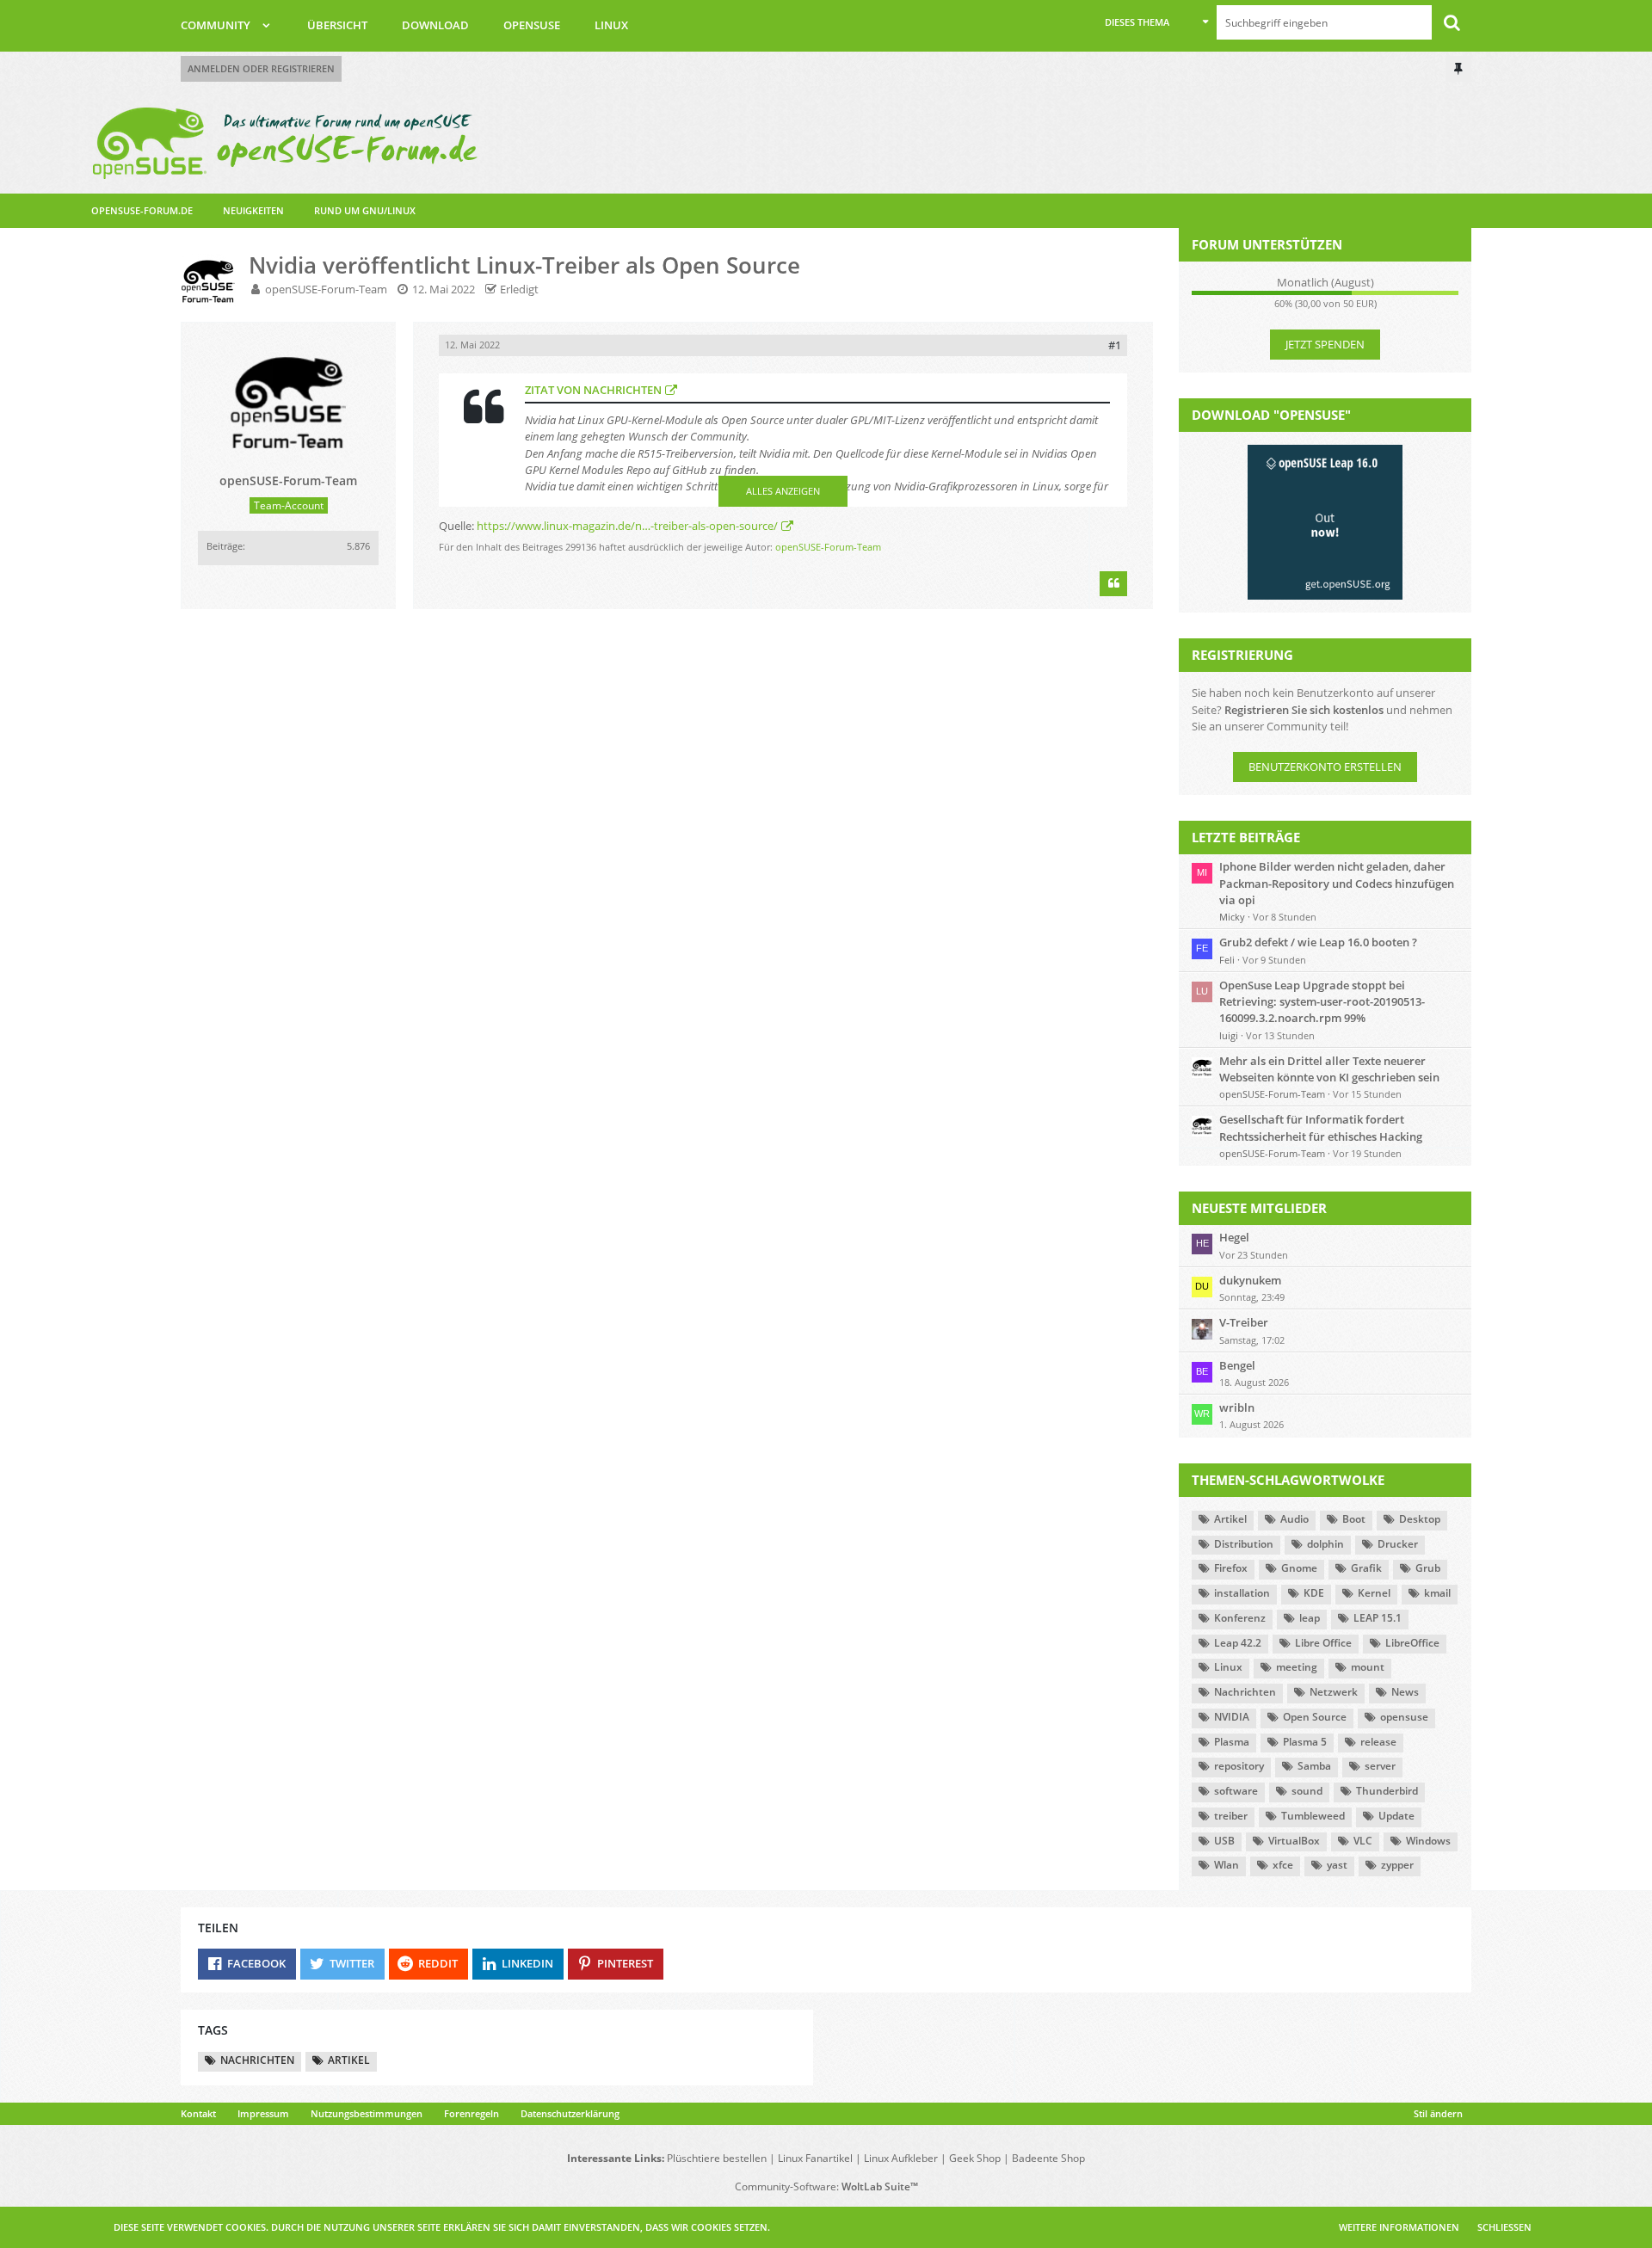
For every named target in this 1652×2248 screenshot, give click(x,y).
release (1378, 1742)
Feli (1227, 960)
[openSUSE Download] (1325, 521)
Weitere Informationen (1399, 2227)
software (1236, 1791)
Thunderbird (1387, 1791)
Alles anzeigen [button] (783, 491)
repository (1239, 1766)
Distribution (1244, 1544)
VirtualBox (1294, 1841)
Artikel (1230, 1519)
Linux (1228, 1667)
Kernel (1374, 1593)
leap (1310, 1618)
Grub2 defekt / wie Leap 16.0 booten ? (1318, 942)
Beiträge (225, 546)
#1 (1115, 345)
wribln (1237, 1407)
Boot (1354, 1519)
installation (1242, 1593)
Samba (1314, 1766)
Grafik (1366, 1568)
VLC (1363, 1841)
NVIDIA (1232, 1717)
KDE (1314, 1593)
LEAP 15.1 (1378, 1618)
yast (1337, 1865)
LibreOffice (1412, 1643)
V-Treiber (1244, 1322)
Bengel (1237, 1365)
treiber (1231, 1816)
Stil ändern (1438, 2113)
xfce (1283, 1865)
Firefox (1231, 1568)
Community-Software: (826, 2186)
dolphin (1325, 1544)
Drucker (1398, 1544)
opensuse (1404, 1717)
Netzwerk (1334, 1692)
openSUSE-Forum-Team (326, 289)
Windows (1428, 1841)
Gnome (1299, 1568)
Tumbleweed (1313, 1816)
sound (1307, 1791)
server (1380, 1766)
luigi (1229, 1035)
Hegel (1234, 1237)
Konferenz (1240, 1618)
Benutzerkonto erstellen (1325, 767)
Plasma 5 (1305, 1742)
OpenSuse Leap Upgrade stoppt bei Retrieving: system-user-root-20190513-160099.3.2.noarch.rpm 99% (1322, 1001)
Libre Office (1323, 1643)
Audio (1294, 1519)
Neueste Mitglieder (1259, 1208)
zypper (1397, 1865)
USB (1224, 1841)
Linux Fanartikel (815, 2158)
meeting (1297, 1667)
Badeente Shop (1048, 2158)
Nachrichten (1245, 1692)
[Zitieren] (1113, 584)
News (1405, 1692)
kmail (1437, 1593)
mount (1368, 1667)
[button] (1156, 22)
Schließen (1504, 2227)
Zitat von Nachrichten (593, 390)
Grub (1428, 1568)
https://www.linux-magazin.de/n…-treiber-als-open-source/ (627, 526)
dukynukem (1250, 1280)
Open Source (1315, 1717)
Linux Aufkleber (901, 2158)
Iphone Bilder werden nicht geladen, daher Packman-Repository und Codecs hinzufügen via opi (1337, 883)
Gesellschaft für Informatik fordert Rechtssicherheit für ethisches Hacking (1321, 1127)
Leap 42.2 (1238, 1643)
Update (1396, 1816)
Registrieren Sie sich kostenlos (1304, 710)
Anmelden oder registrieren (261, 68)
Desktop (1420, 1519)
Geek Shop (975, 2158)
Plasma (1232, 1742)
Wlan (1227, 1865)
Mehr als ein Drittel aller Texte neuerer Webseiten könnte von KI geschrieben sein (1329, 1069)
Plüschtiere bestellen (717, 2158)
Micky (1232, 917)
